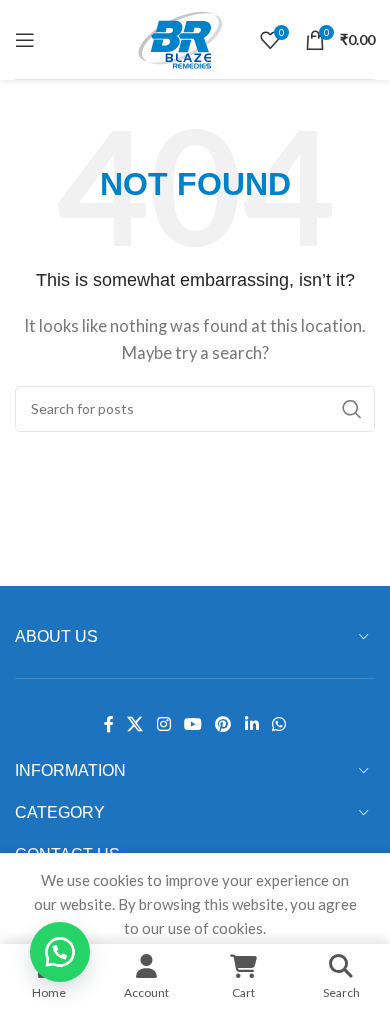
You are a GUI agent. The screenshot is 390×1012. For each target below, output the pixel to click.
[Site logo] (180, 37)
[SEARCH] (352, 409)
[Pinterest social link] (223, 724)
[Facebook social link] (108, 724)
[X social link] (135, 724)
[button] (60, 952)
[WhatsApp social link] (278, 724)
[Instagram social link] (163, 724)
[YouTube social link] (192, 724)
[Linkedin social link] (251, 724)
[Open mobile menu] (25, 40)
